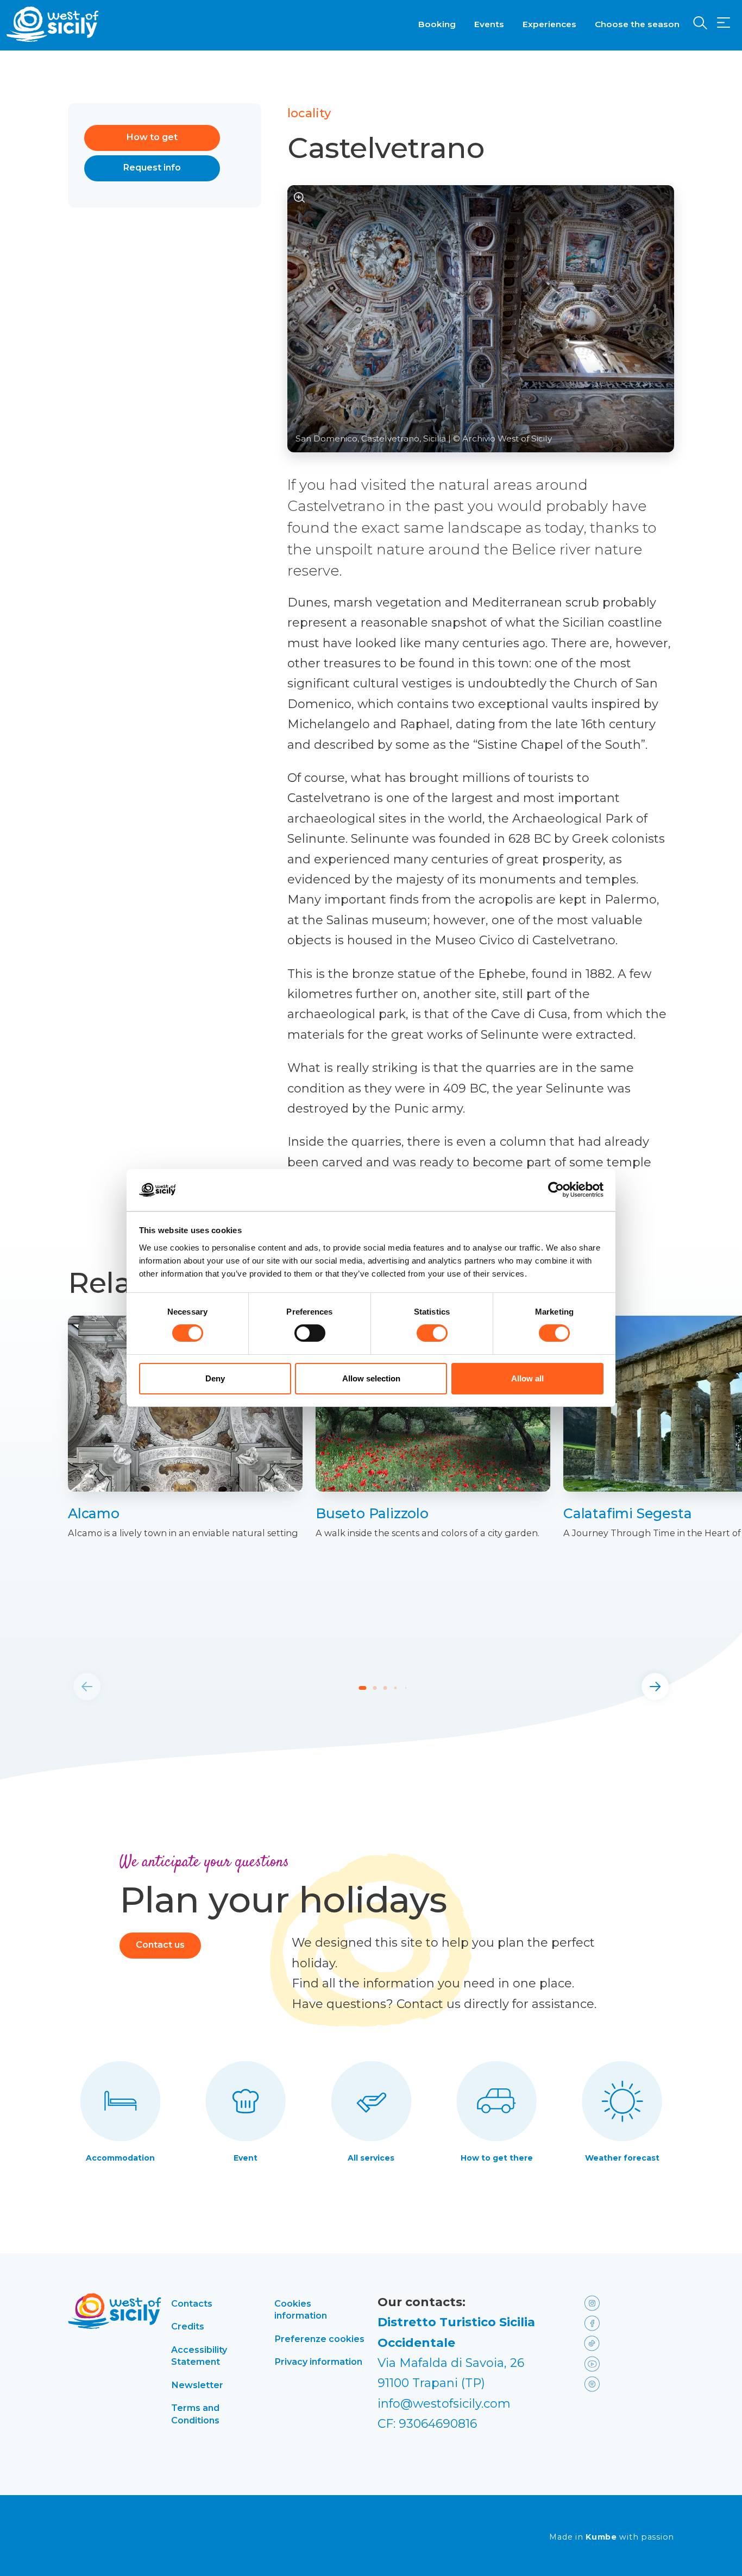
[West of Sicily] (53, 24)
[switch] (310, 1333)
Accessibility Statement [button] (199, 2356)
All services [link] (371, 2158)
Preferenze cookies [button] (319, 2339)
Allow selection (371, 1378)
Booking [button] (437, 24)
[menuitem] (437, 23)
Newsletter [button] (197, 2385)
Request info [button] (152, 168)
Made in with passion (612, 2537)
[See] (300, 197)
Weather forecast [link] (622, 2158)
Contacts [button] (192, 2303)
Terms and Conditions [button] (195, 2414)
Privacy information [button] (318, 2362)
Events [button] (489, 24)
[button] (724, 23)
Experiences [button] (549, 24)
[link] (185, 1514)
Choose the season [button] (637, 24)
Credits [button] (188, 2326)
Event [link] (246, 2158)
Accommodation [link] (120, 2158)
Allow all (527, 1378)
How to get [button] (152, 137)
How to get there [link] (497, 2158)
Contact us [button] (160, 1945)
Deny (215, 1378)
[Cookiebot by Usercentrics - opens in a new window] (556, 1190)
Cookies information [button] (301, 2309)
